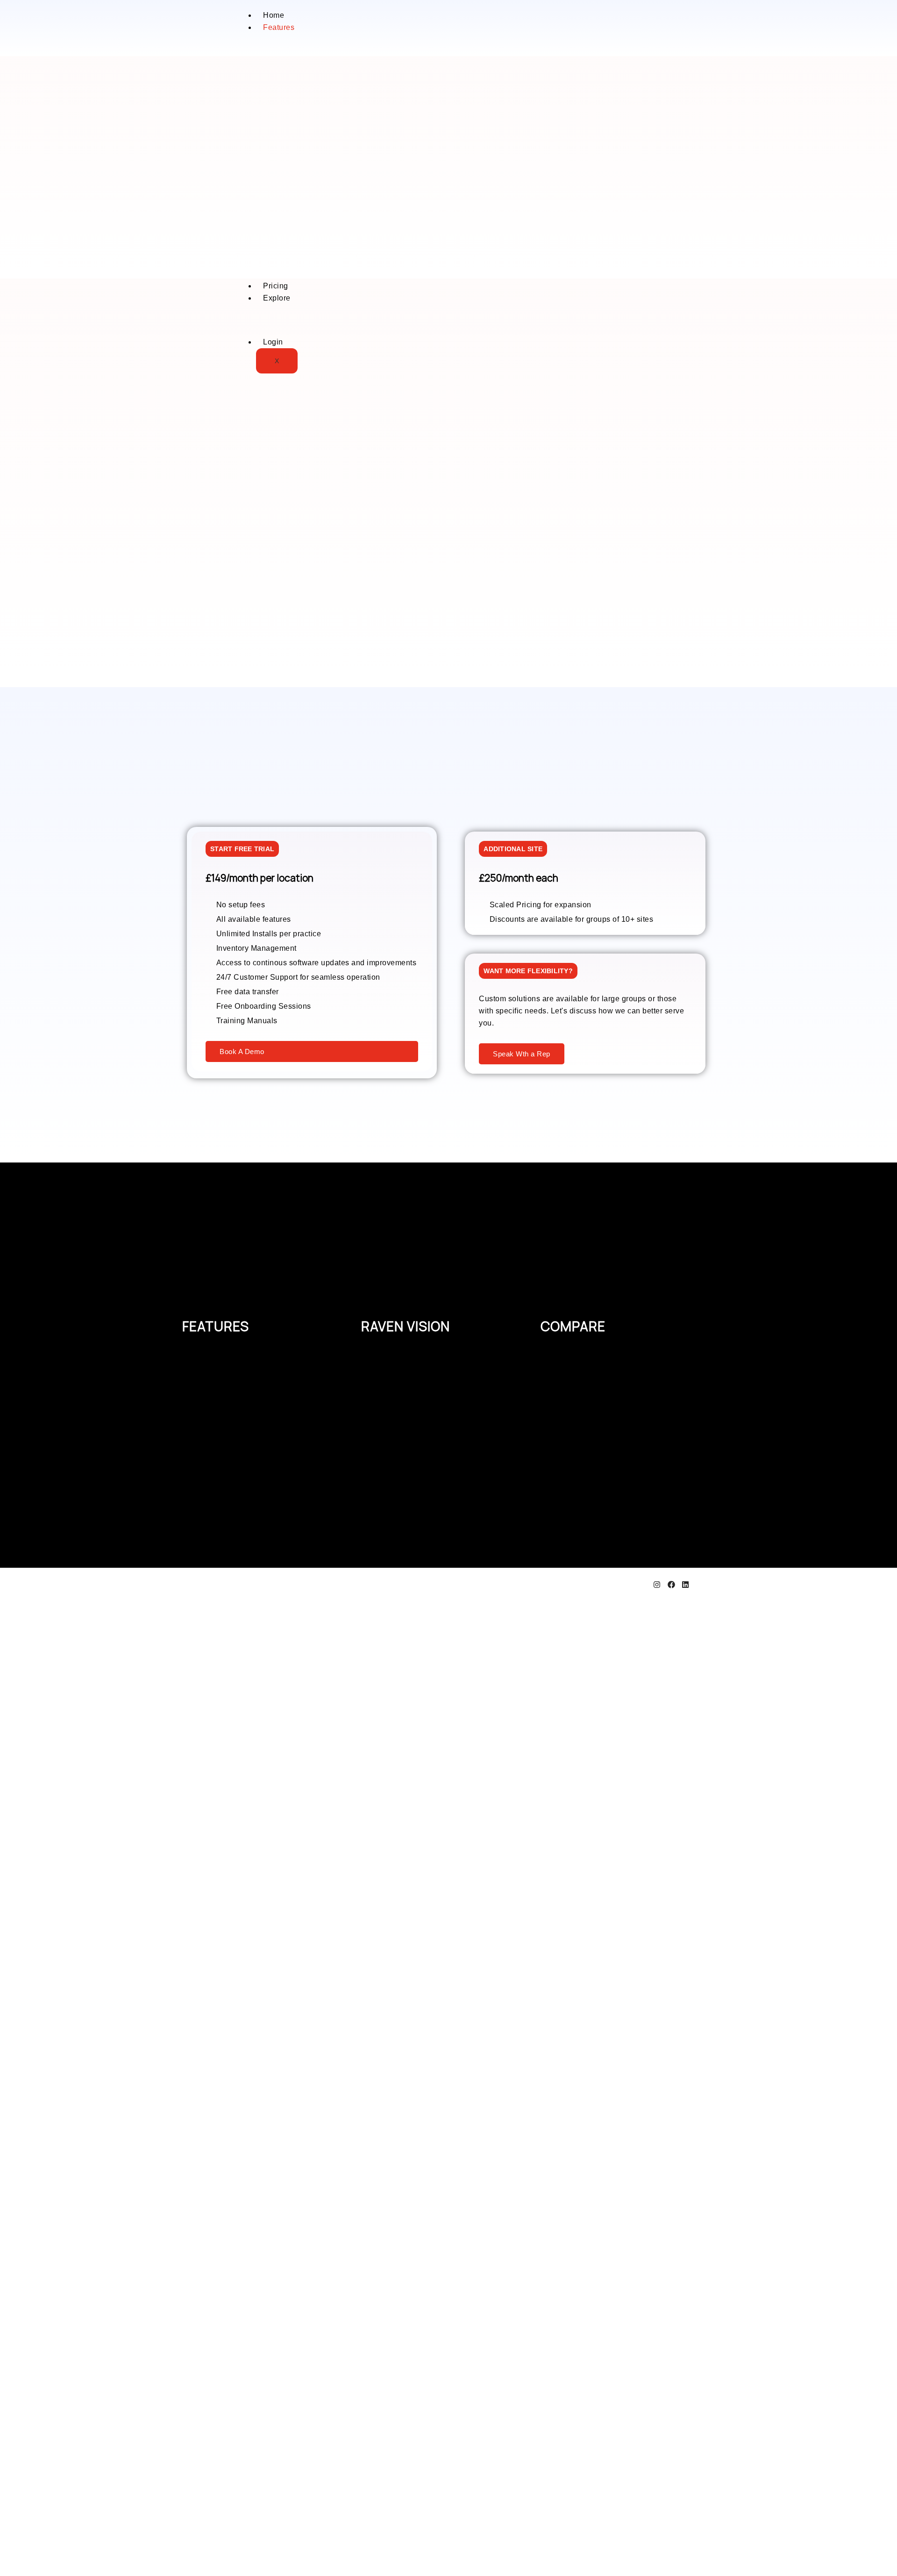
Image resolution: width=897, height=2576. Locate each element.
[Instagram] (657, 1586)
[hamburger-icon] (479, 19)
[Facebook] (671, 1586)
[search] (19, 2554)
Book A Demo (242, 1051)
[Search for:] (43, 2570)
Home (274, 15)
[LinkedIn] (685, 1586)
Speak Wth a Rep (522, 1054)
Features (279, 27)
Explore (277, 298)
